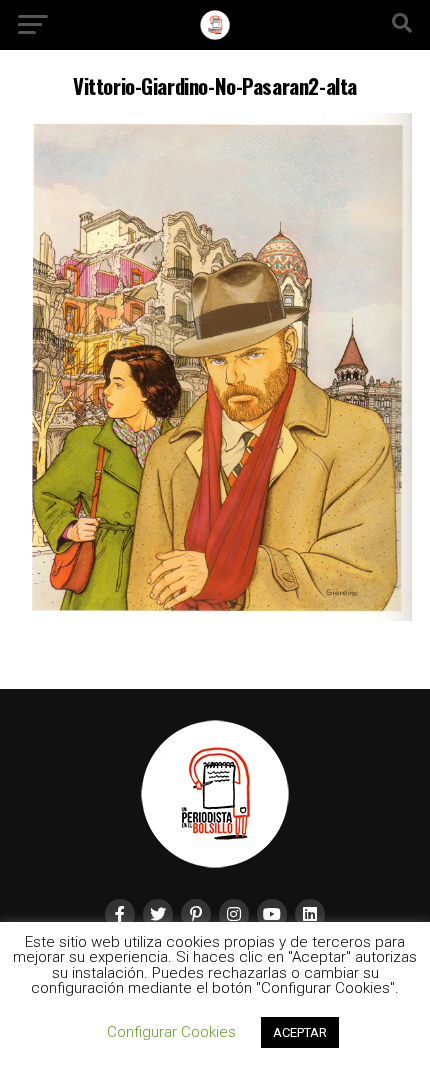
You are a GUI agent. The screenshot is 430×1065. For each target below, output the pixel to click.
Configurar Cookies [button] (171, 1032)
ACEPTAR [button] (300, 1032)
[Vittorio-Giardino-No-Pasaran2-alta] (215, 615)
